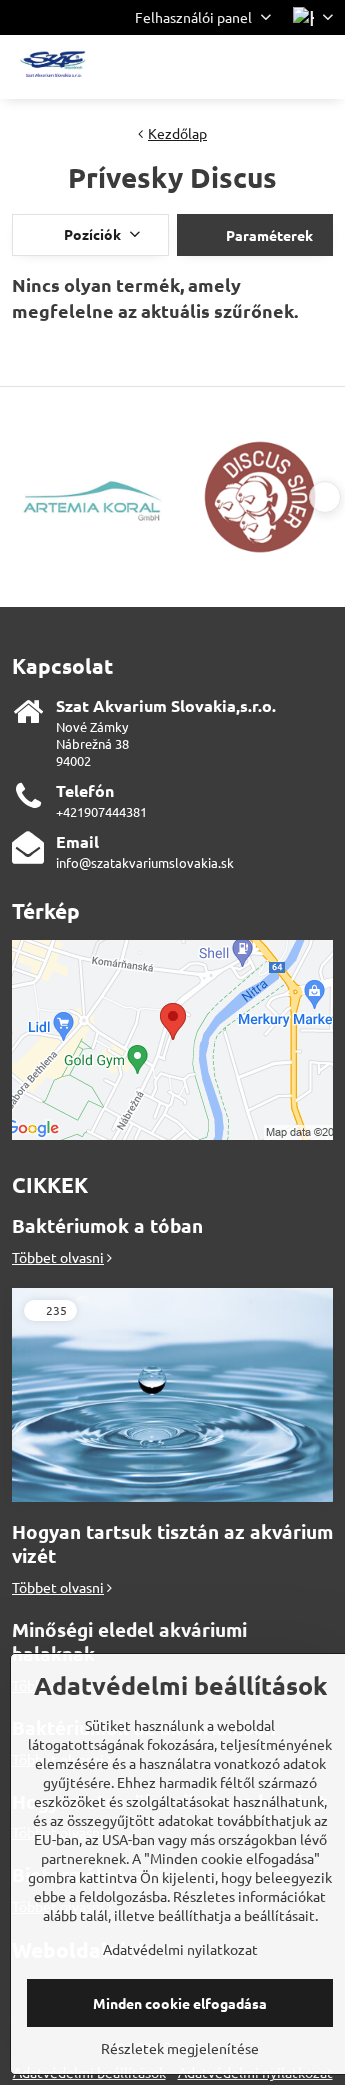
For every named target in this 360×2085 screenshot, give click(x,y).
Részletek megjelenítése (180, 2048)
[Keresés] (225, 67)
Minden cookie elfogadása (180, 2003)
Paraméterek (268, 235)
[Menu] (321, 67)
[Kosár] (273, 67)
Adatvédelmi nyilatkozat (180, 1949)
